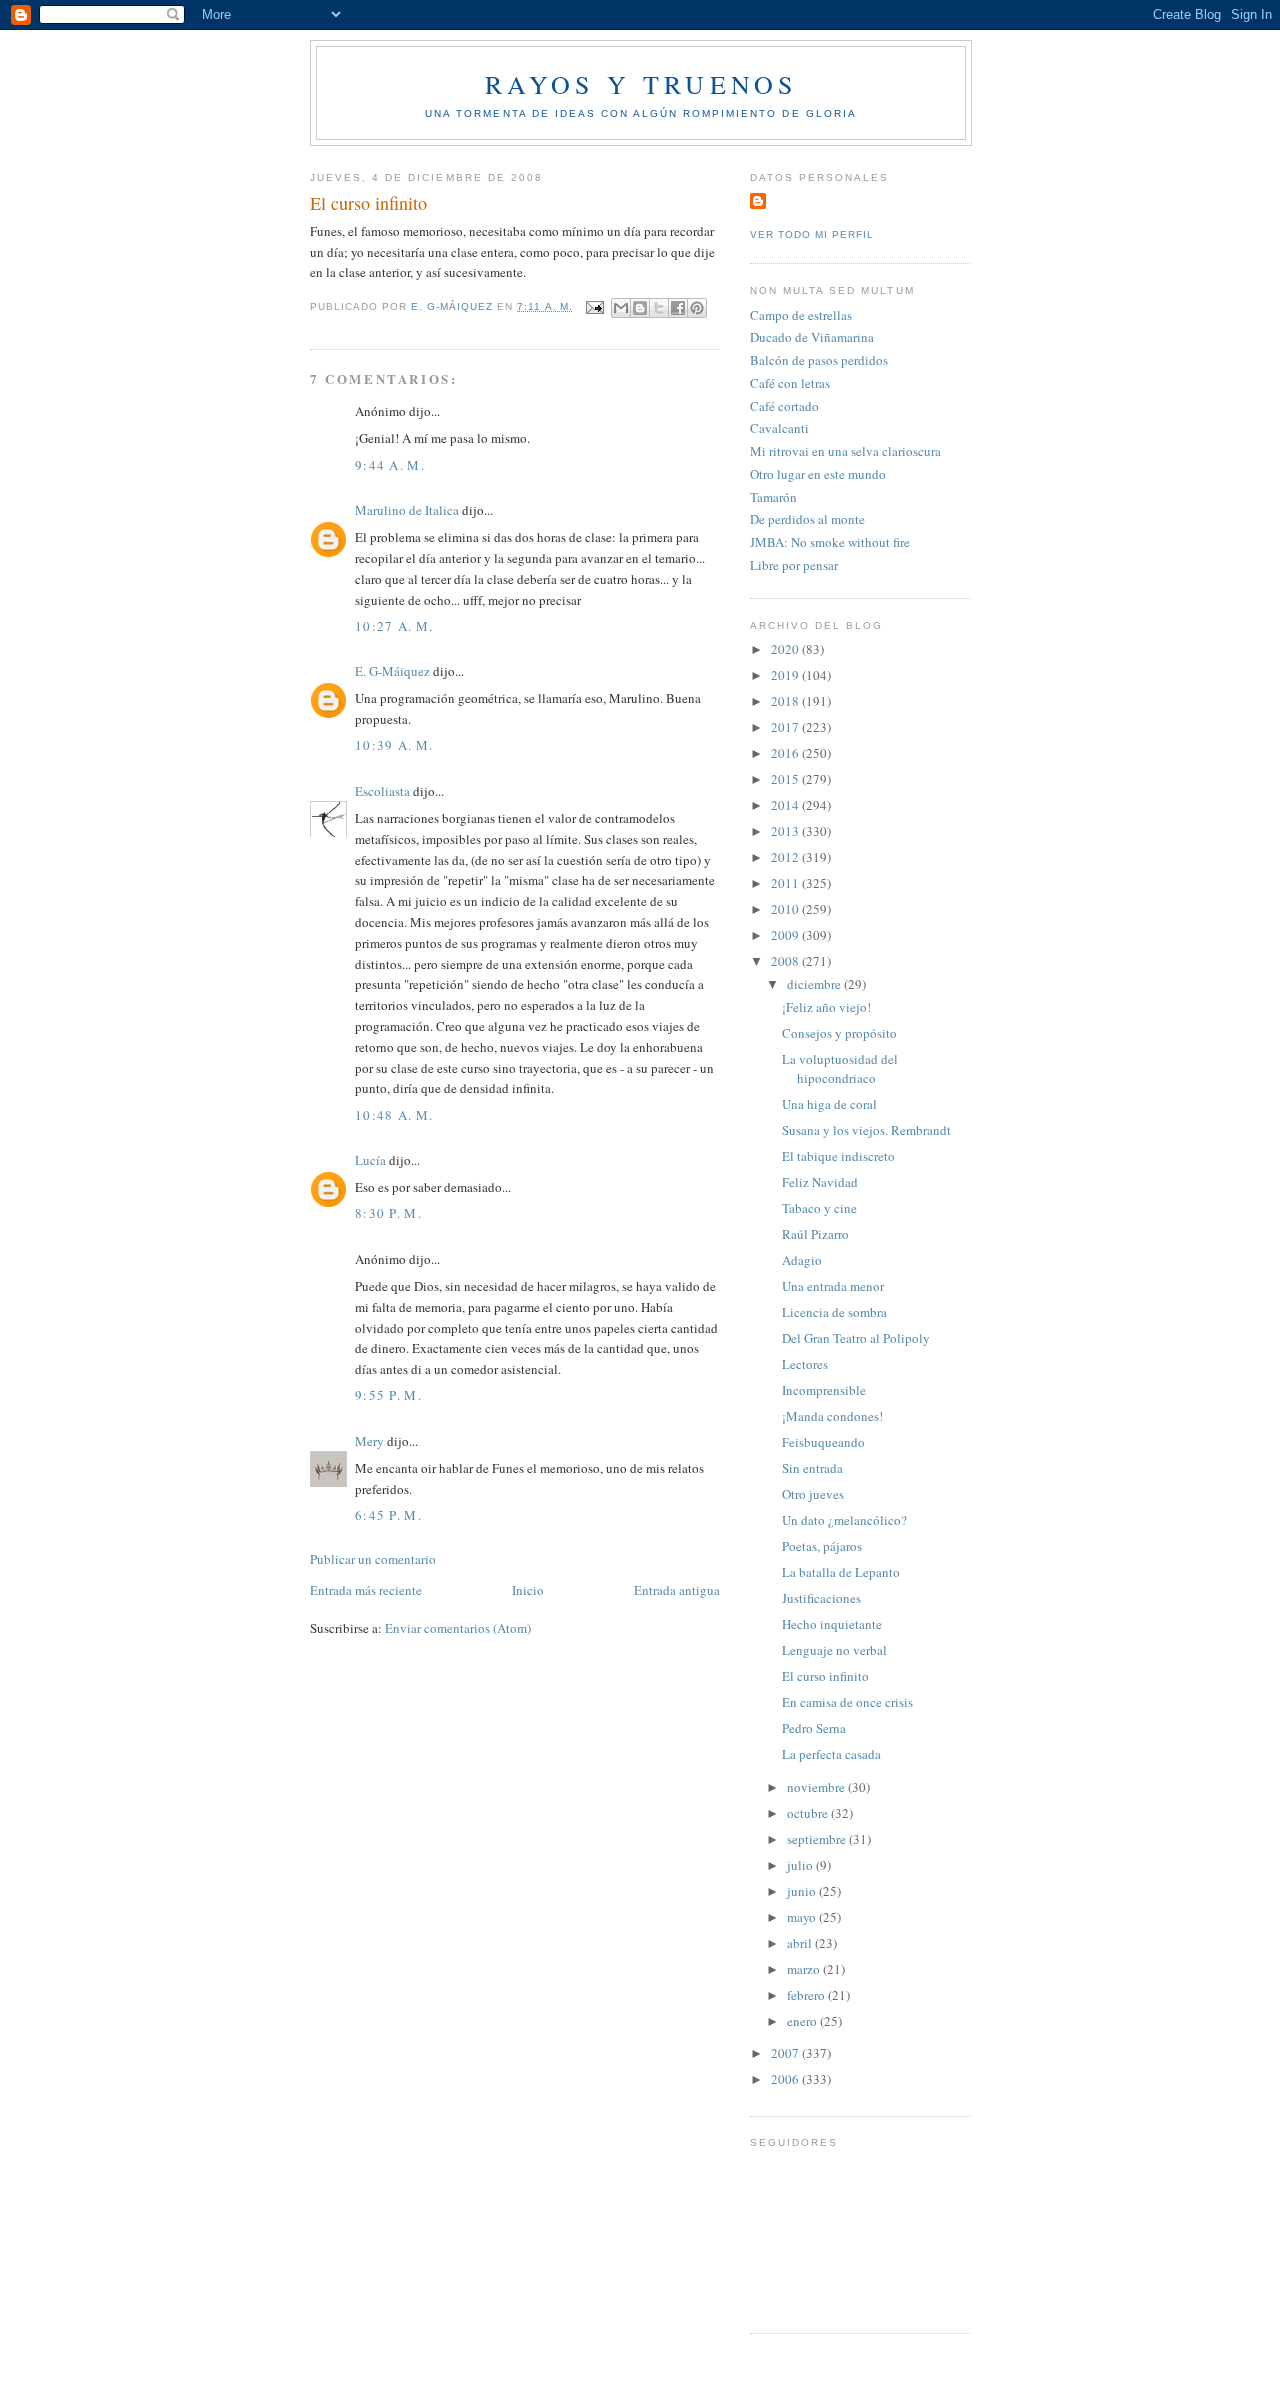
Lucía (370, 1160)
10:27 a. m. (394, 626)
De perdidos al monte (807, 519)
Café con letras (790, 383)
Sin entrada (812, 1468)
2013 (786, 831)
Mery (369, 1441)
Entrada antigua (677, 1590)
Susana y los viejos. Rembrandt (866, 1130)
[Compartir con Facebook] (678, 308)
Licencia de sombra (834, 1312)
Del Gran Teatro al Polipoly (856, 1338)
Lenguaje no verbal (834, 1650)
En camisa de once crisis (847, 1702)
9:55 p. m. (388, 1395)
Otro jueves (813, 1494)
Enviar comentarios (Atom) (458, 1628)
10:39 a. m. (394, 745)
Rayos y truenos (641, 84)
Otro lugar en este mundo (818, 474)
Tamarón (773, 497)
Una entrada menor (833, 1286)
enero (803, 2021)
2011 (786, 883)
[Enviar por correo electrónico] (621, 308)
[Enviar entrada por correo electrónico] (594, 306)
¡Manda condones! (832, 1416)
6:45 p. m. (388, 1515)
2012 (786, 857)
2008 (786, 961)
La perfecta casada (831, 1754)
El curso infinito (825, 1676)
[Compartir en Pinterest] (697, 308)
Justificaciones (821, 1598)
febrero (807, 1995)
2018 (786, 701)
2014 (786, 805)
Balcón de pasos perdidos (819, 360)
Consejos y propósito (839, 1033)
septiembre (818, 1839)
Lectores (805, 1364)
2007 (786, 2053)
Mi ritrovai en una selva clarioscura (845, 451)
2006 (786, 2079)
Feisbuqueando (823, 1442)
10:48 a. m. (394, 1115)
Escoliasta (382, 791)
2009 (786, 935)
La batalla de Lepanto (841, 1572)
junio (803, 1891)
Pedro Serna (814, 1728)
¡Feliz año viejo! (826, 1007)
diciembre (815, 984)
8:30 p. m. (388, 1213)
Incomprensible (824, 1390)
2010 (786, 909)
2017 (786, 727)
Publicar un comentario (373, 1559)
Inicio (528, 1590)
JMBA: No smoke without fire (830, 542)
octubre (809, 1813)
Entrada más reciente (366, 1590)
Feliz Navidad (820, 1182)
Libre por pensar (794, 565)
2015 (786, 779)
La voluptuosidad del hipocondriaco (840, 1069)
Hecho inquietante (832, 1624)
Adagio (802, 1260)
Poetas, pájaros (822, 1546)
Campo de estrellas (801, 315)
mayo (803, 1917)
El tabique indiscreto (838, 1156)
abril (801, 1943)
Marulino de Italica (407, 510)
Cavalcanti (779, 428)
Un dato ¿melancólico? (844, 1520)
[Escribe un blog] (640, 308)
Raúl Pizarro (815, 1234)
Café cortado (784, 406)
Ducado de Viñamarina (812, 337)
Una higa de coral (829, 1104)
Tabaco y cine (819, 1208)
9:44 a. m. (390, 465)
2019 (786, 675)
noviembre (817, 1787)
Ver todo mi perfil (812, 234)
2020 (786, 649)
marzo (805, 1969)
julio (801, 1865)
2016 (786, 753)
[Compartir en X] (659, 308)
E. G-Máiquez (392, 671)
